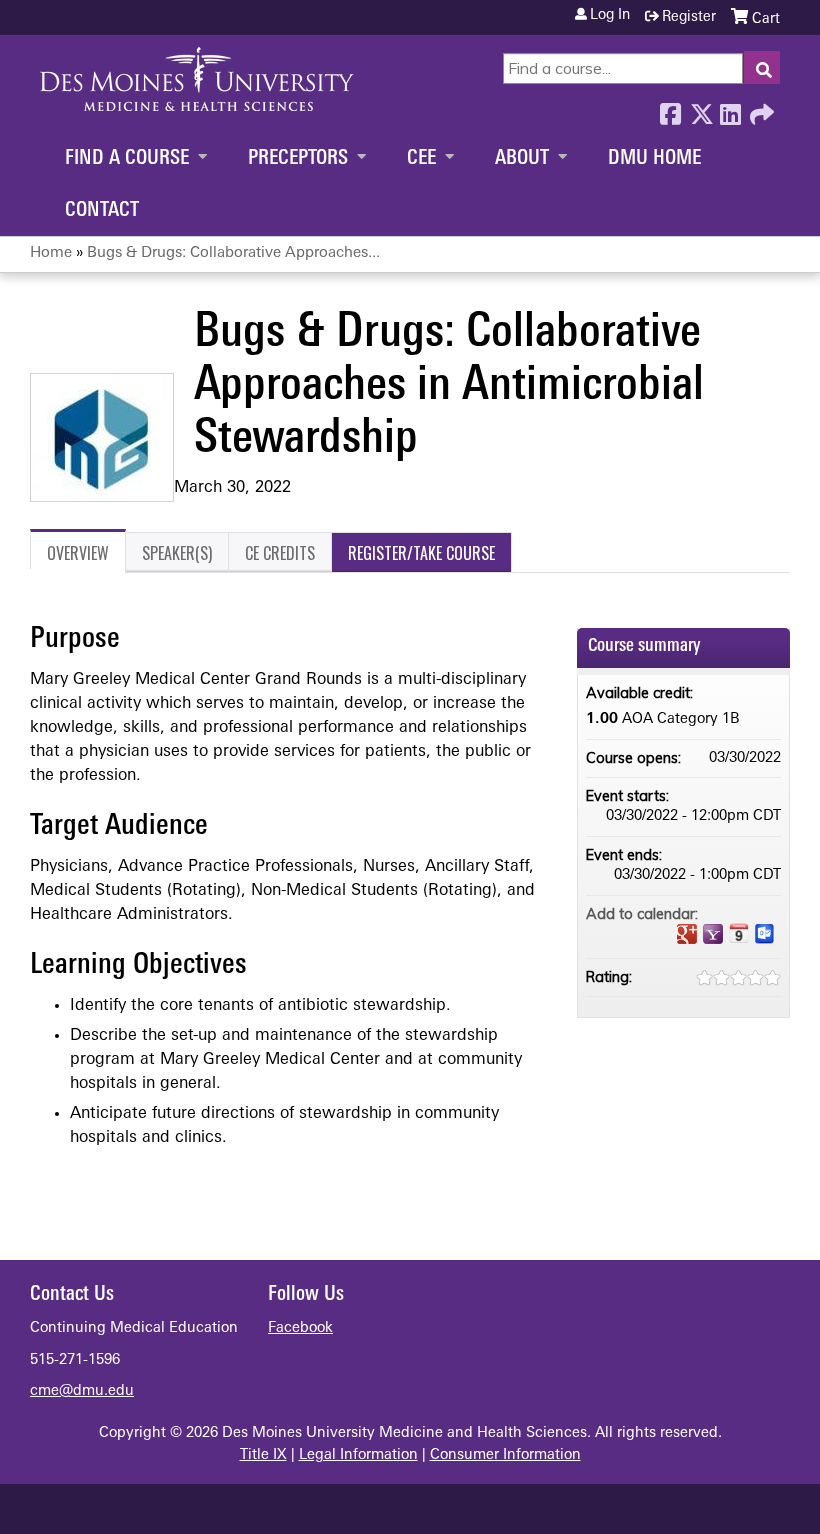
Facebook (670, 109)
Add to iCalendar (739, 933)
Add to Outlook (765, 934)
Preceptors (298, 159)
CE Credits (280, 553)
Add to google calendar (687, 934)
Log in (610, 16)
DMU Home (654, 159)
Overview (78, 553)
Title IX (263, 1455)
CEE (421, 159)
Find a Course (127, 159)
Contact (102, 211)
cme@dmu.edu (82, 1391)
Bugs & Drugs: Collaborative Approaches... (233, 253)
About (522, 159)
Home (51, 253)
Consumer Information (505, 1455)
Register (689, 17)
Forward (760, 109)
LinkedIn (730, 109)
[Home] (197, 79)
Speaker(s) (177, 553)
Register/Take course (421, 553)
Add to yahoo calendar (713, 934)
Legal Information (358, 1455)
